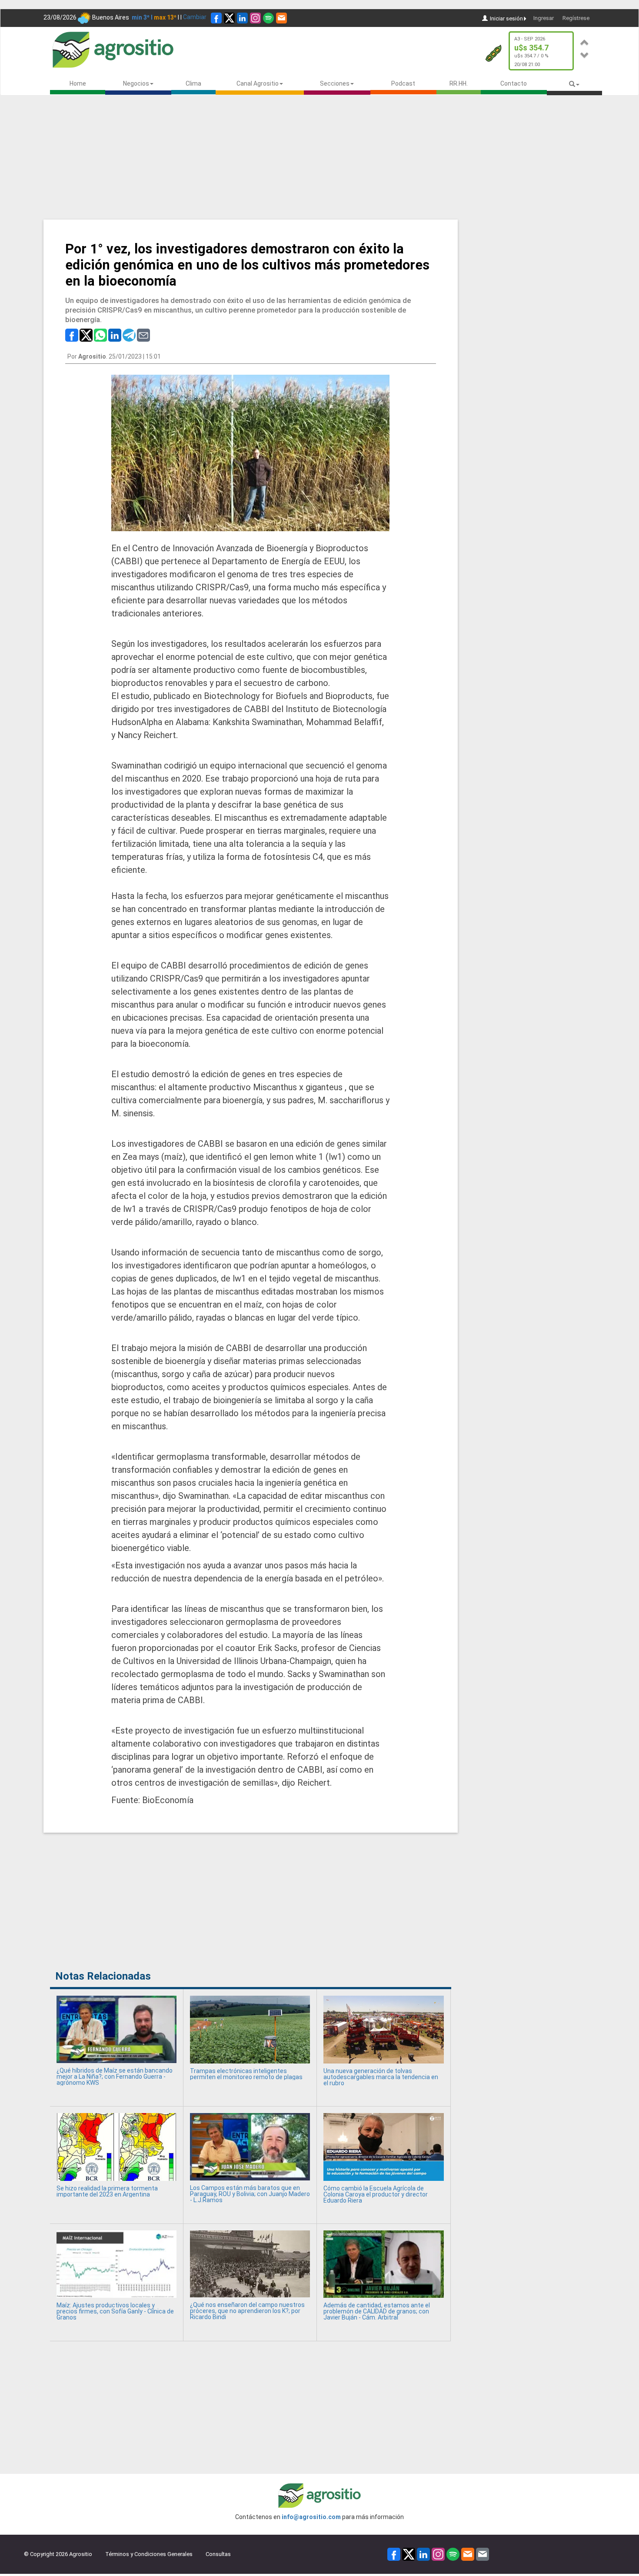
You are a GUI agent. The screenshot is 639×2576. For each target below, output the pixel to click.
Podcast (403, 83)
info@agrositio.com (311, 2517)
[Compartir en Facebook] (72, 335)
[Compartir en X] (86, 335)
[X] (229, 18)
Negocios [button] (136, 83)
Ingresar (544, 18)
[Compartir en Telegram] (129, 335)
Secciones (335, 83)
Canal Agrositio (258, 83)
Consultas (218, 2554)
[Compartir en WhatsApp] (100, 335)
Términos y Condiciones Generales (149, 2554)
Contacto (514, 83)
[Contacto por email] (483, 2554)
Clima (193, 83)
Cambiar (195, 17)
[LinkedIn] (242, 18)
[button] (585, 41)
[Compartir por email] (143, 335)
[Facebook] (216, 18)
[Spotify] (268, 18)
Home (78, 83)
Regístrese (576, 18)
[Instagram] (255, 18)
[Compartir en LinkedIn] (115, 335)
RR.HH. (459, 83)
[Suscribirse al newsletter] (281, 18)
